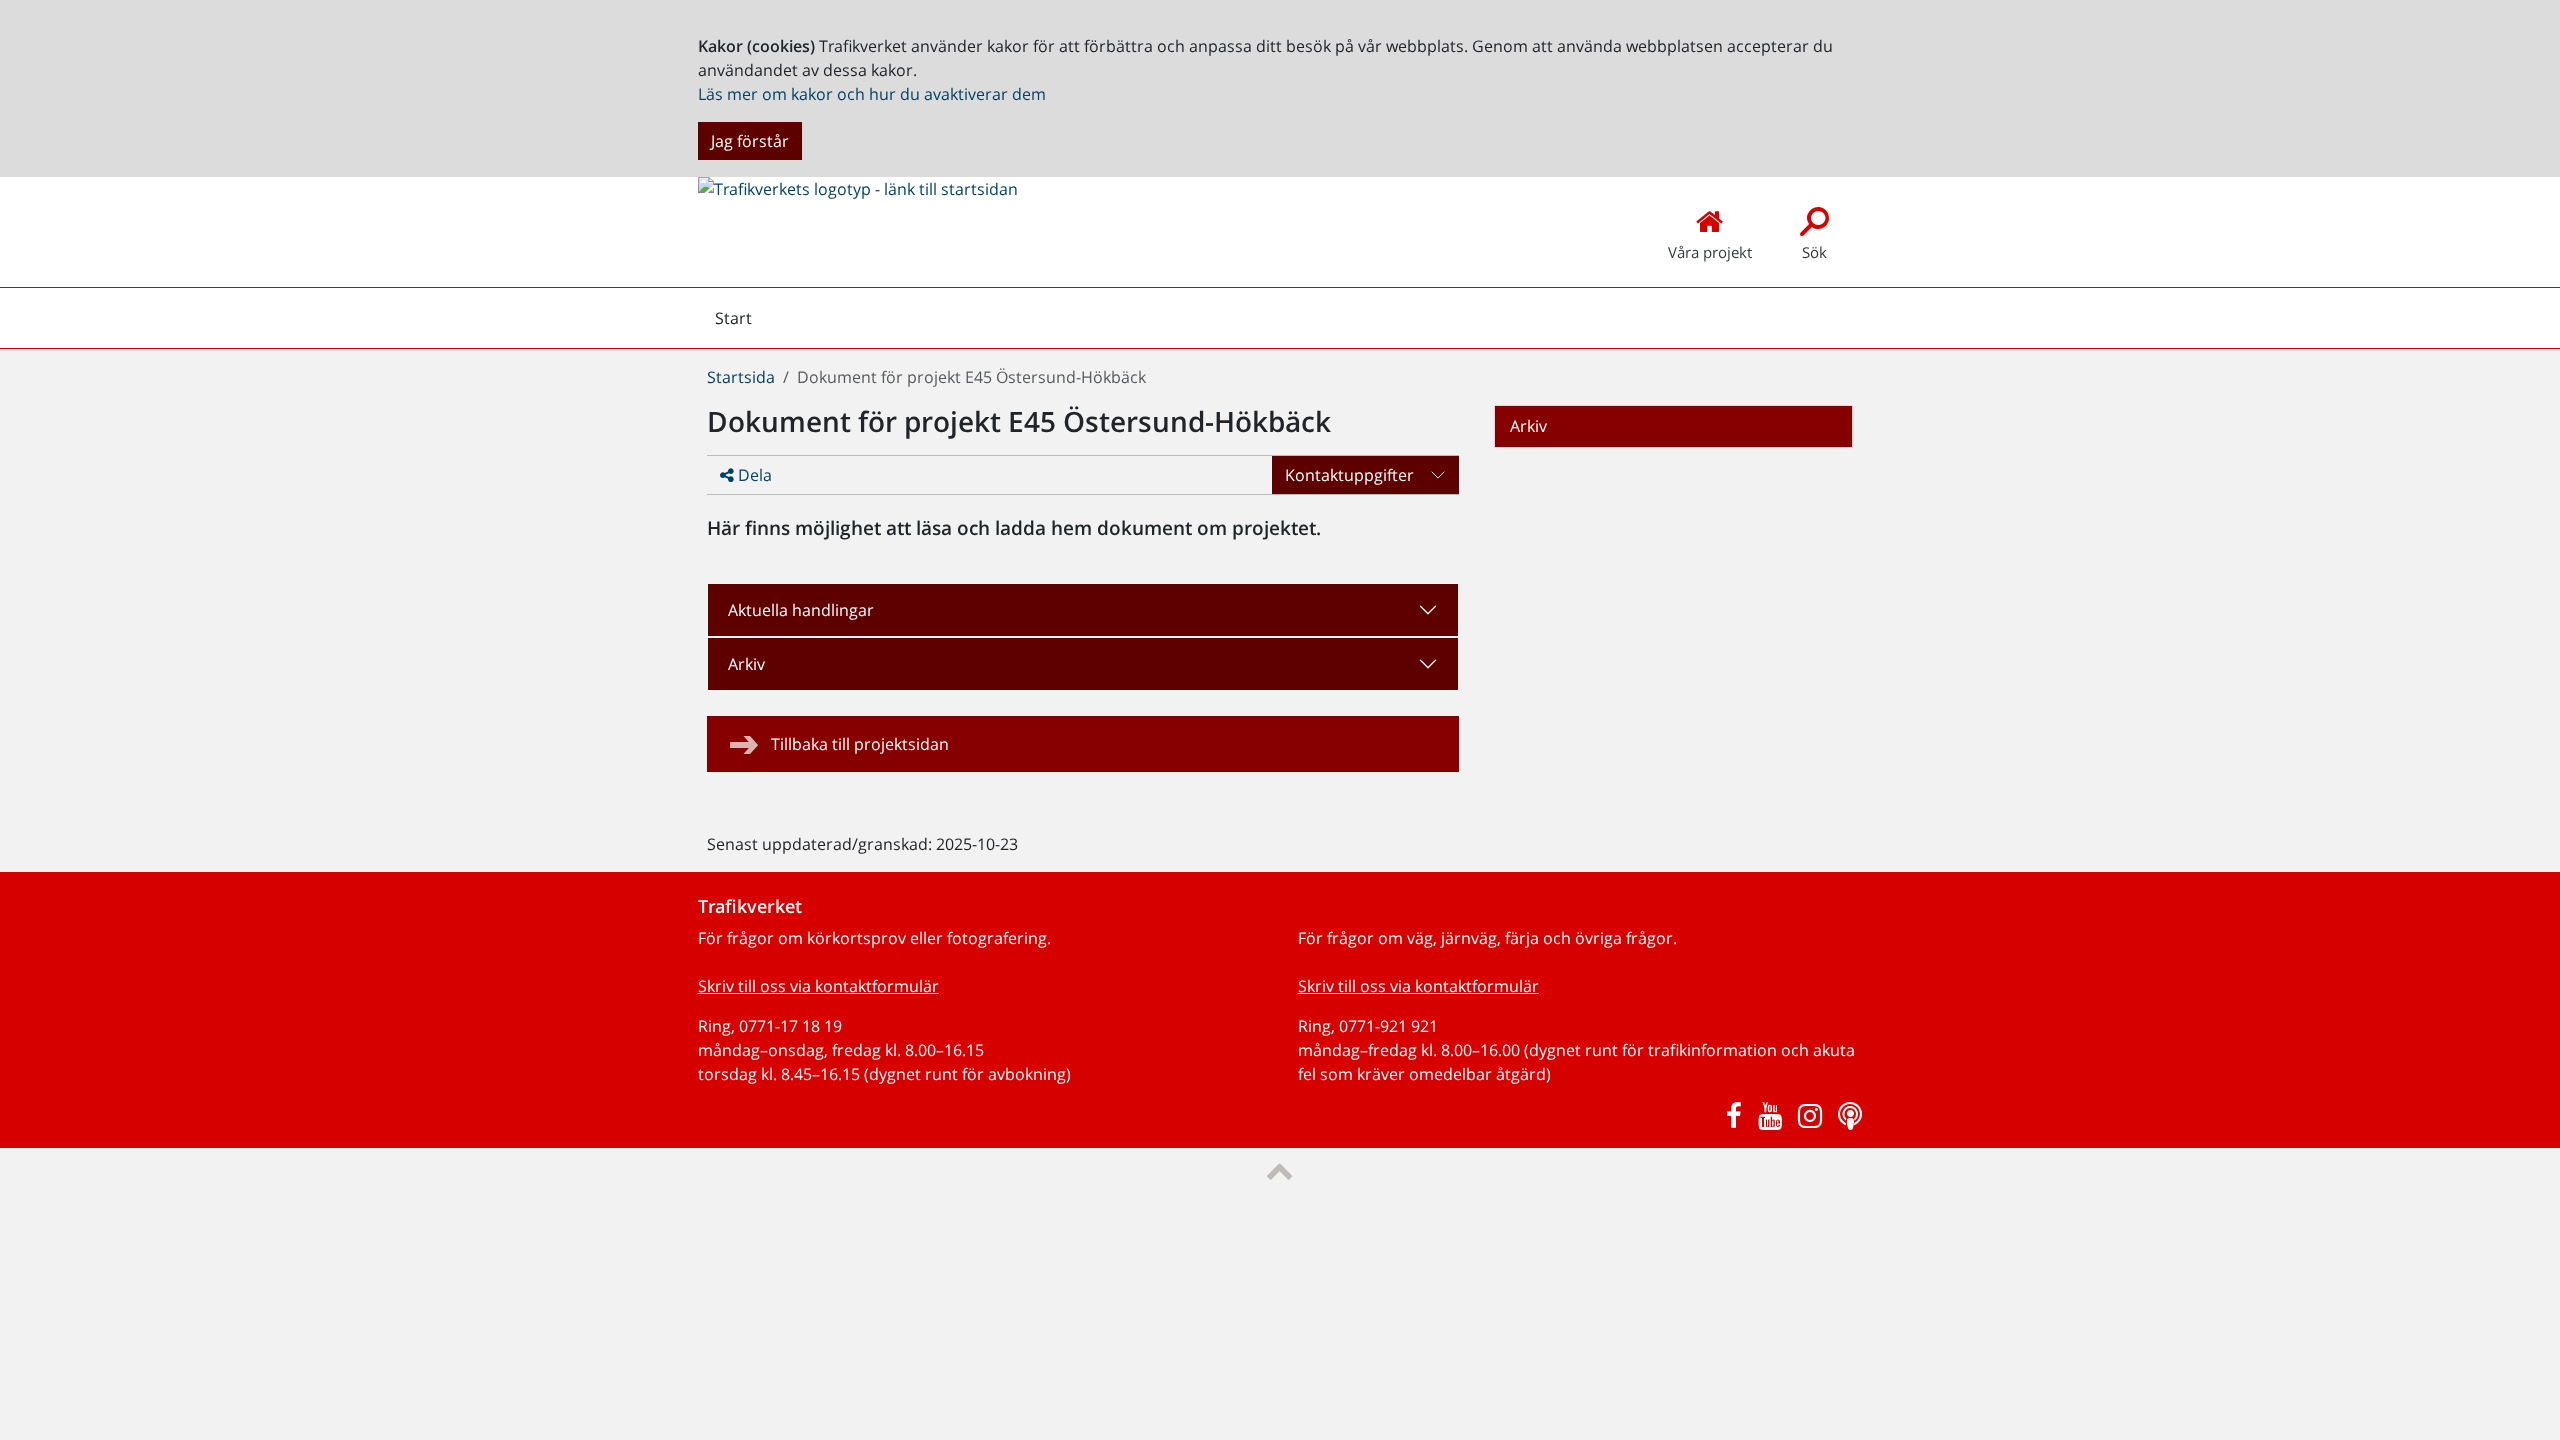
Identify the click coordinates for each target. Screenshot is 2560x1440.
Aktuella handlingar (801, 610)
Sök (1814, 252)
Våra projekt (1710, 252)
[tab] (1083, 610)
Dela (753, 475)
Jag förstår (750, 141)
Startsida (741, 377)
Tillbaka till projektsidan (860, 744)
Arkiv (746, 664)
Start (733, 323)
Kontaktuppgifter (1349, 475)
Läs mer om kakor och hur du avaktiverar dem (872, 94)
